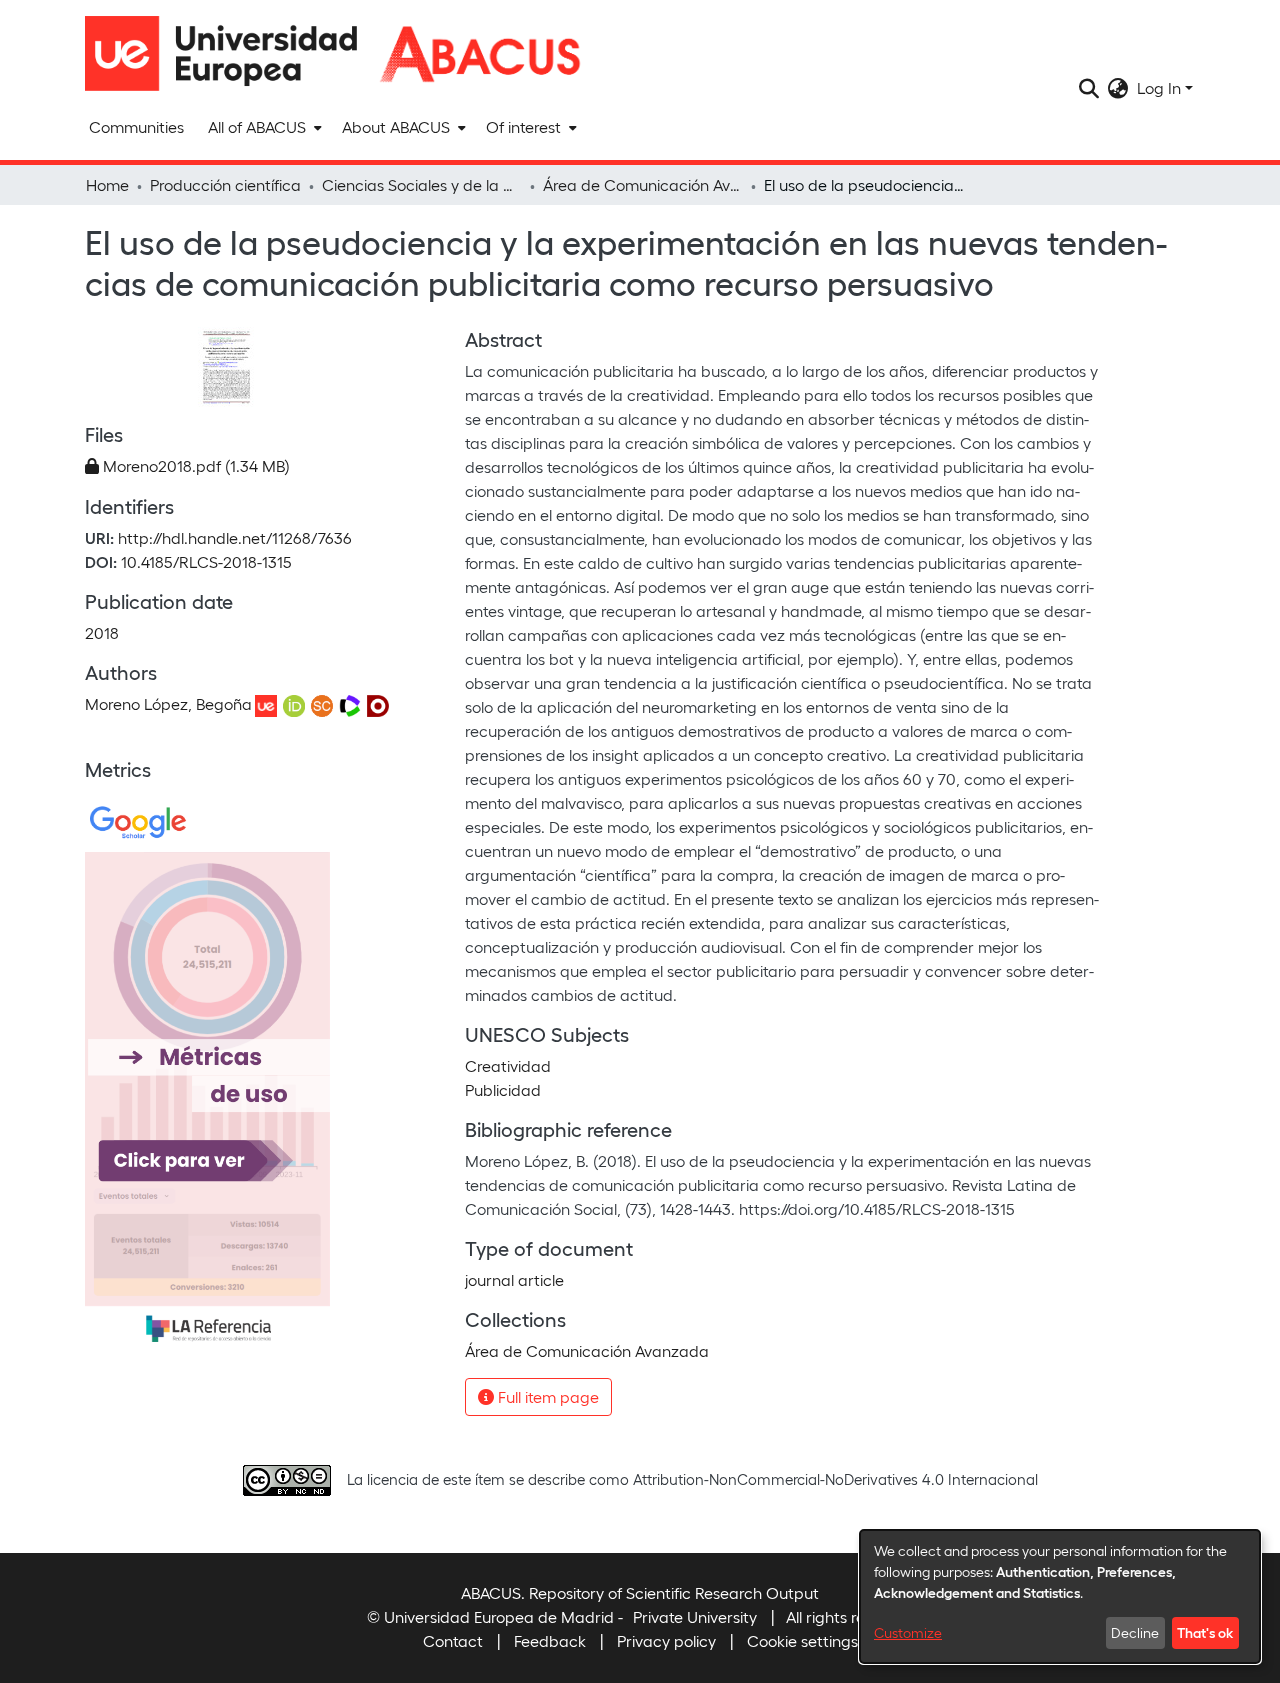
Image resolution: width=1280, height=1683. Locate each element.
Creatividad (508, 1065)
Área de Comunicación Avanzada (643, 184)
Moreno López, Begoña (168, 703)
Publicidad (503, 1089)
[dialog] (1060, 1596)
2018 (102, 632)
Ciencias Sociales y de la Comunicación (422, 184)
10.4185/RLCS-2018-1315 (206, 561)
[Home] (230, 53)
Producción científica (225, 184)
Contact (453, 1640)
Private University (695, 1616)
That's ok (1205, 1632)
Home (107, 184)
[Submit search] (1089, 88)
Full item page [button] (546, 1396)
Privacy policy (666, 1640)
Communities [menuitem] (136, 126)
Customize (908, 1632)
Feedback (550, 1640)
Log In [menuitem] (1159, 87)
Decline (1135, 1632)
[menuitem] (263, 127)
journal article (514, 1279)
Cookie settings (802, 1640)
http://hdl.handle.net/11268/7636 (235, 537)
